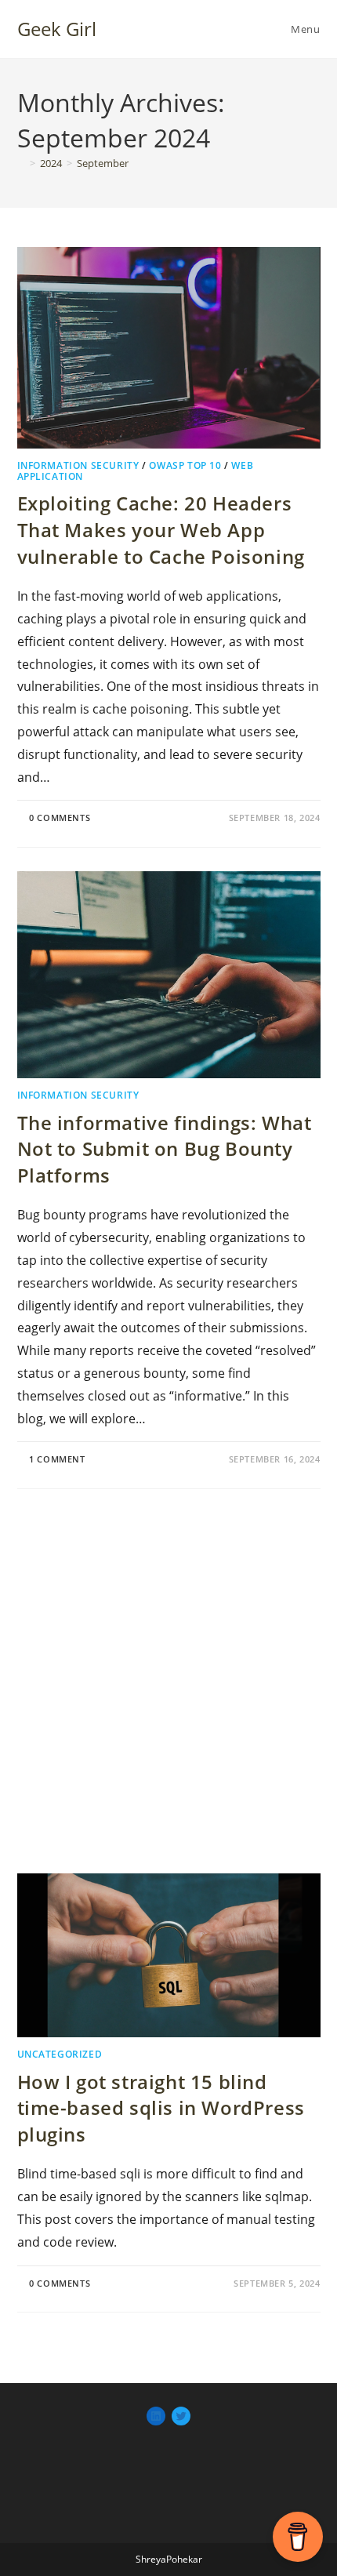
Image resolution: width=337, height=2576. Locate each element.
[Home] (21, 163)
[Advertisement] (168, 1681)
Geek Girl (57, 29)
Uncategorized (60, 2054)
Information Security (78, 465)
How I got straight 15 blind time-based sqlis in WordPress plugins (161, 2108)
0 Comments (60, 817)
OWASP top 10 (185, 465)
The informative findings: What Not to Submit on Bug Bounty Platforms (165, 1149)
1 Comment (57, 1459)
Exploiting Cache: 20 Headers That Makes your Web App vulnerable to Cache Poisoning (161, 529)
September (103, 163)
